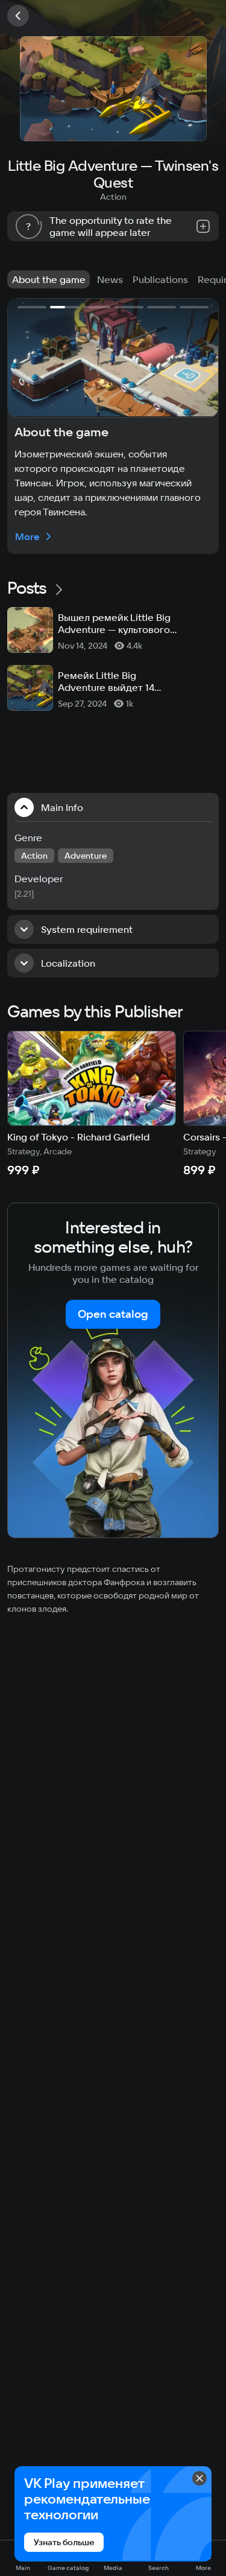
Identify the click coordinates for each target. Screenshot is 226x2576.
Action (113, 197)
